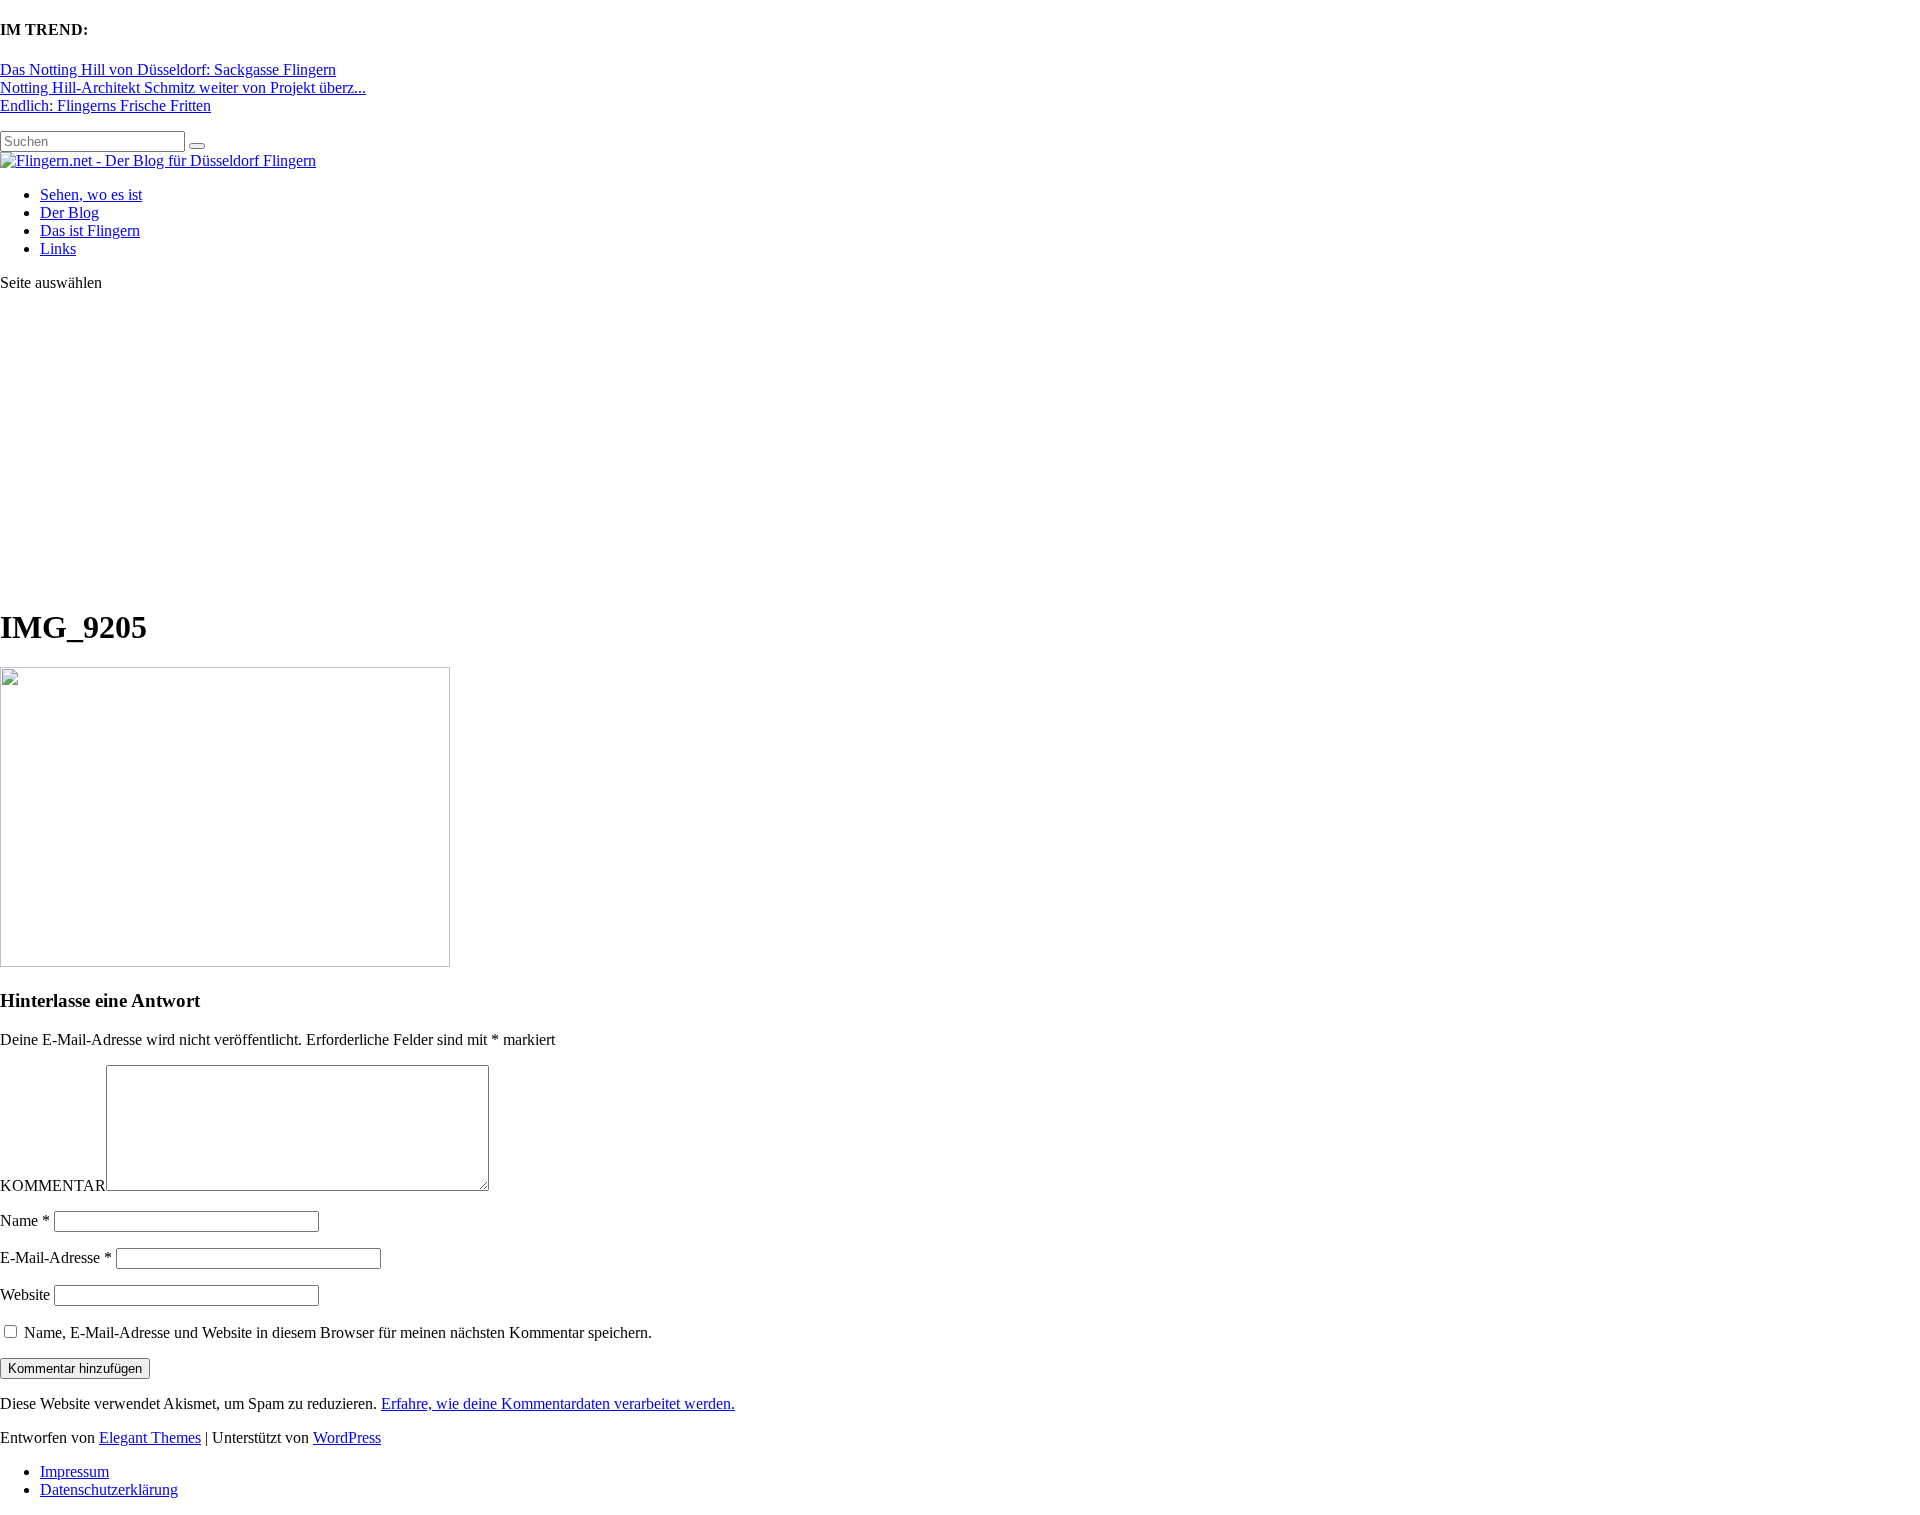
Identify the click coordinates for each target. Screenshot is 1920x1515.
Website (25, 1294)
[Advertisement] (960, 448)
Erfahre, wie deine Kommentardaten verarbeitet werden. (558, 1403)
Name (25, 1220)
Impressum (74, 1471)
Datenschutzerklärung (109, 1489)
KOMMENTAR (53, 1185)
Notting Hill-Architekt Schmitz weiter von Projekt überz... (183, 87)
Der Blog (69, 212)
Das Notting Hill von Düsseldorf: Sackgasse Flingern (168, 69)
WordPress (347, 1437)
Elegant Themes (150, 1437)
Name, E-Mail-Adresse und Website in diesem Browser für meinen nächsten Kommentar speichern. (338, 1332)
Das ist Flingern (90, 230)
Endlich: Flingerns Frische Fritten (105, 105)
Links (58, 248)
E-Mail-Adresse (56, 1257)
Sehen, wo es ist (91, 194)
